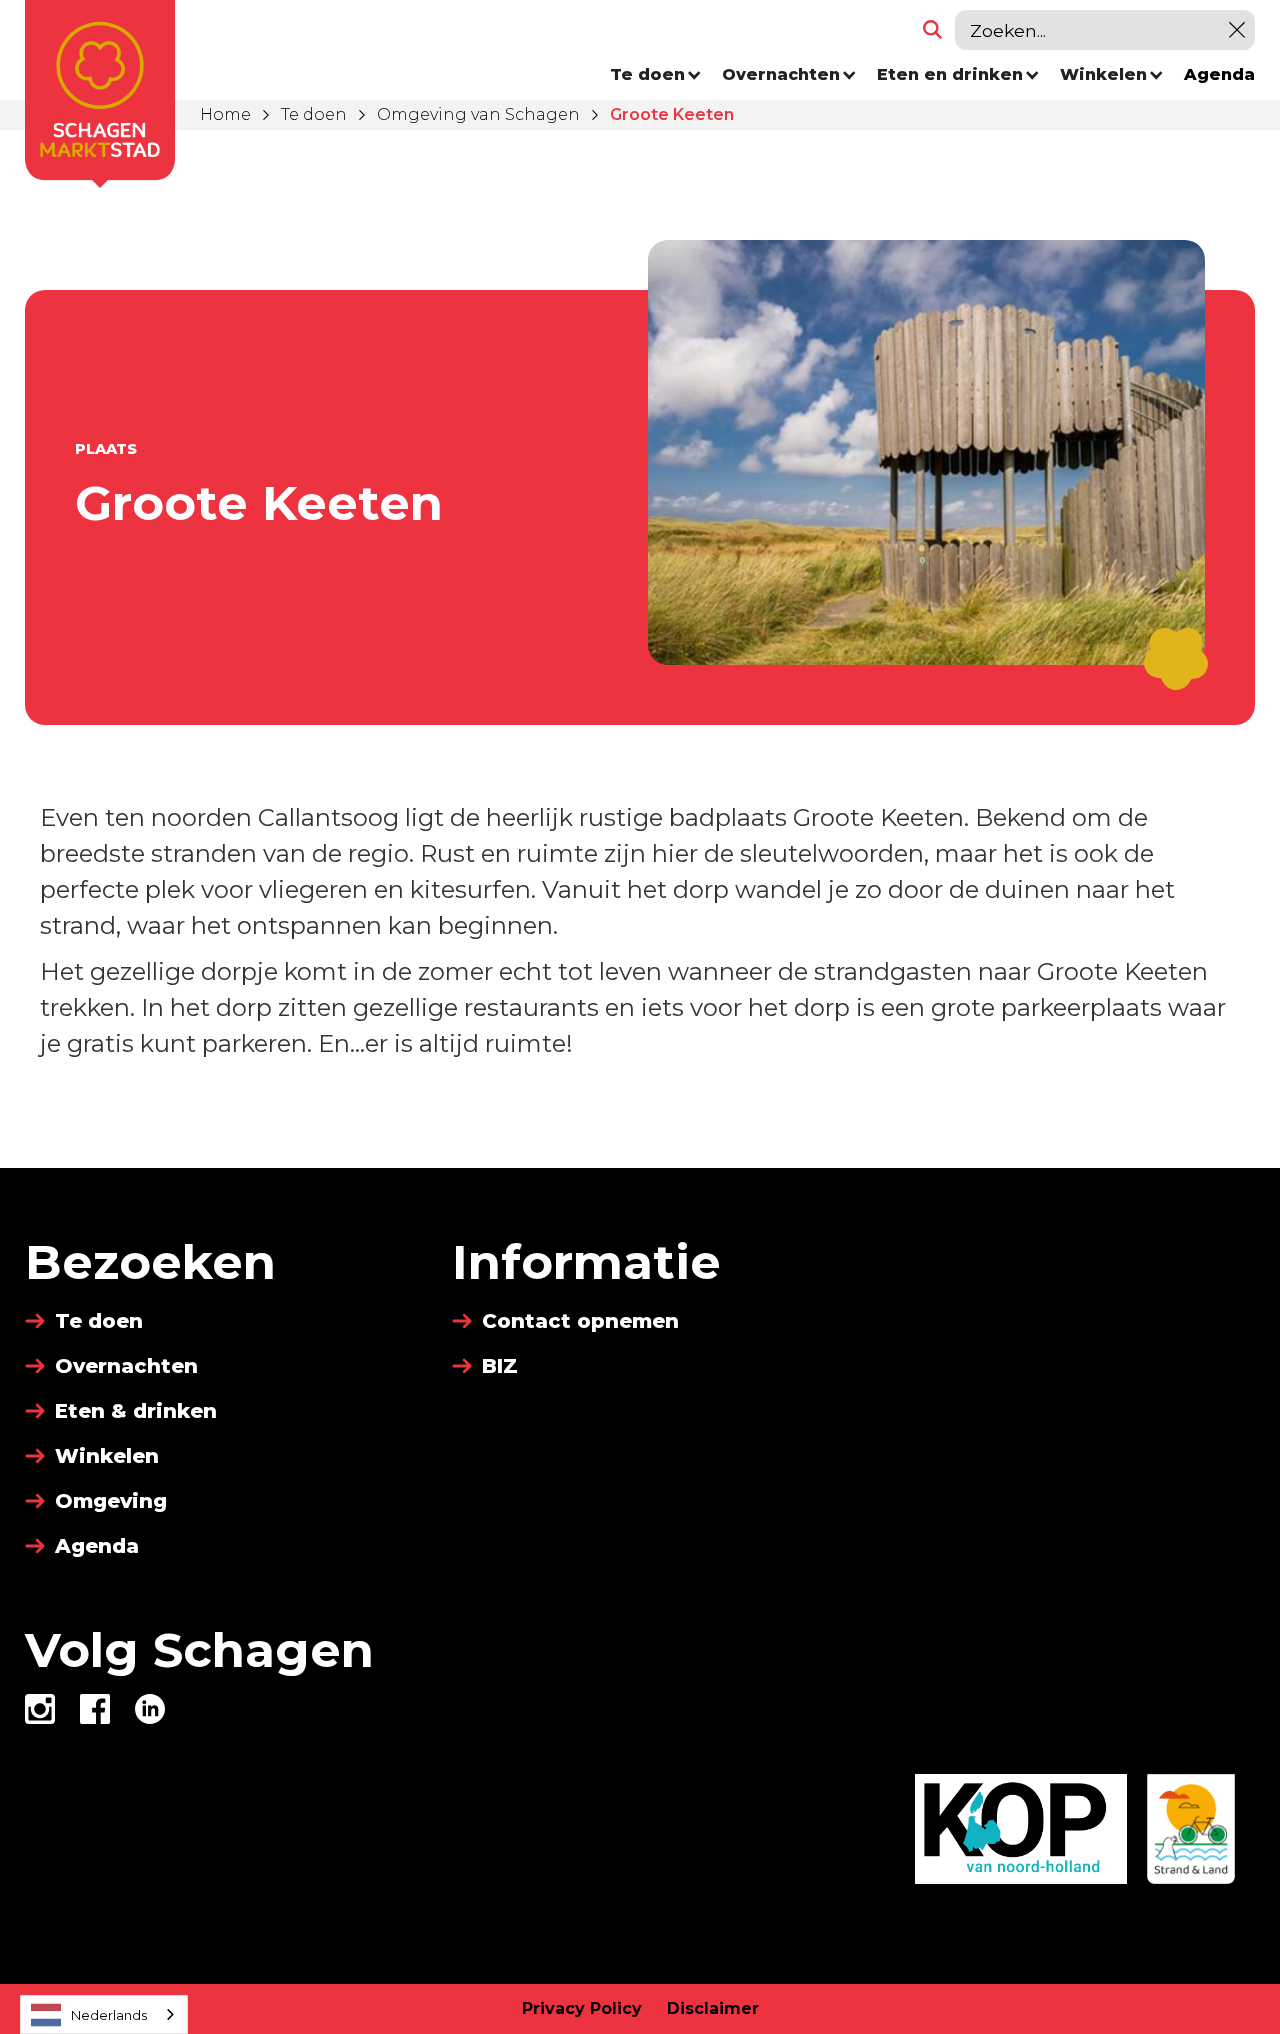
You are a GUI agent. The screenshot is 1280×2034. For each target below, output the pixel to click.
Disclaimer (713, 2008)
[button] (656, 75)
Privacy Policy (582, 2008)
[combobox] (104, 2014)
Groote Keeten (672, 114)
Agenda (1219, 74)
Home (225, 114)
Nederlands (109, 2015)
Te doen (314, 114)
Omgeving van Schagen (478, 114)
